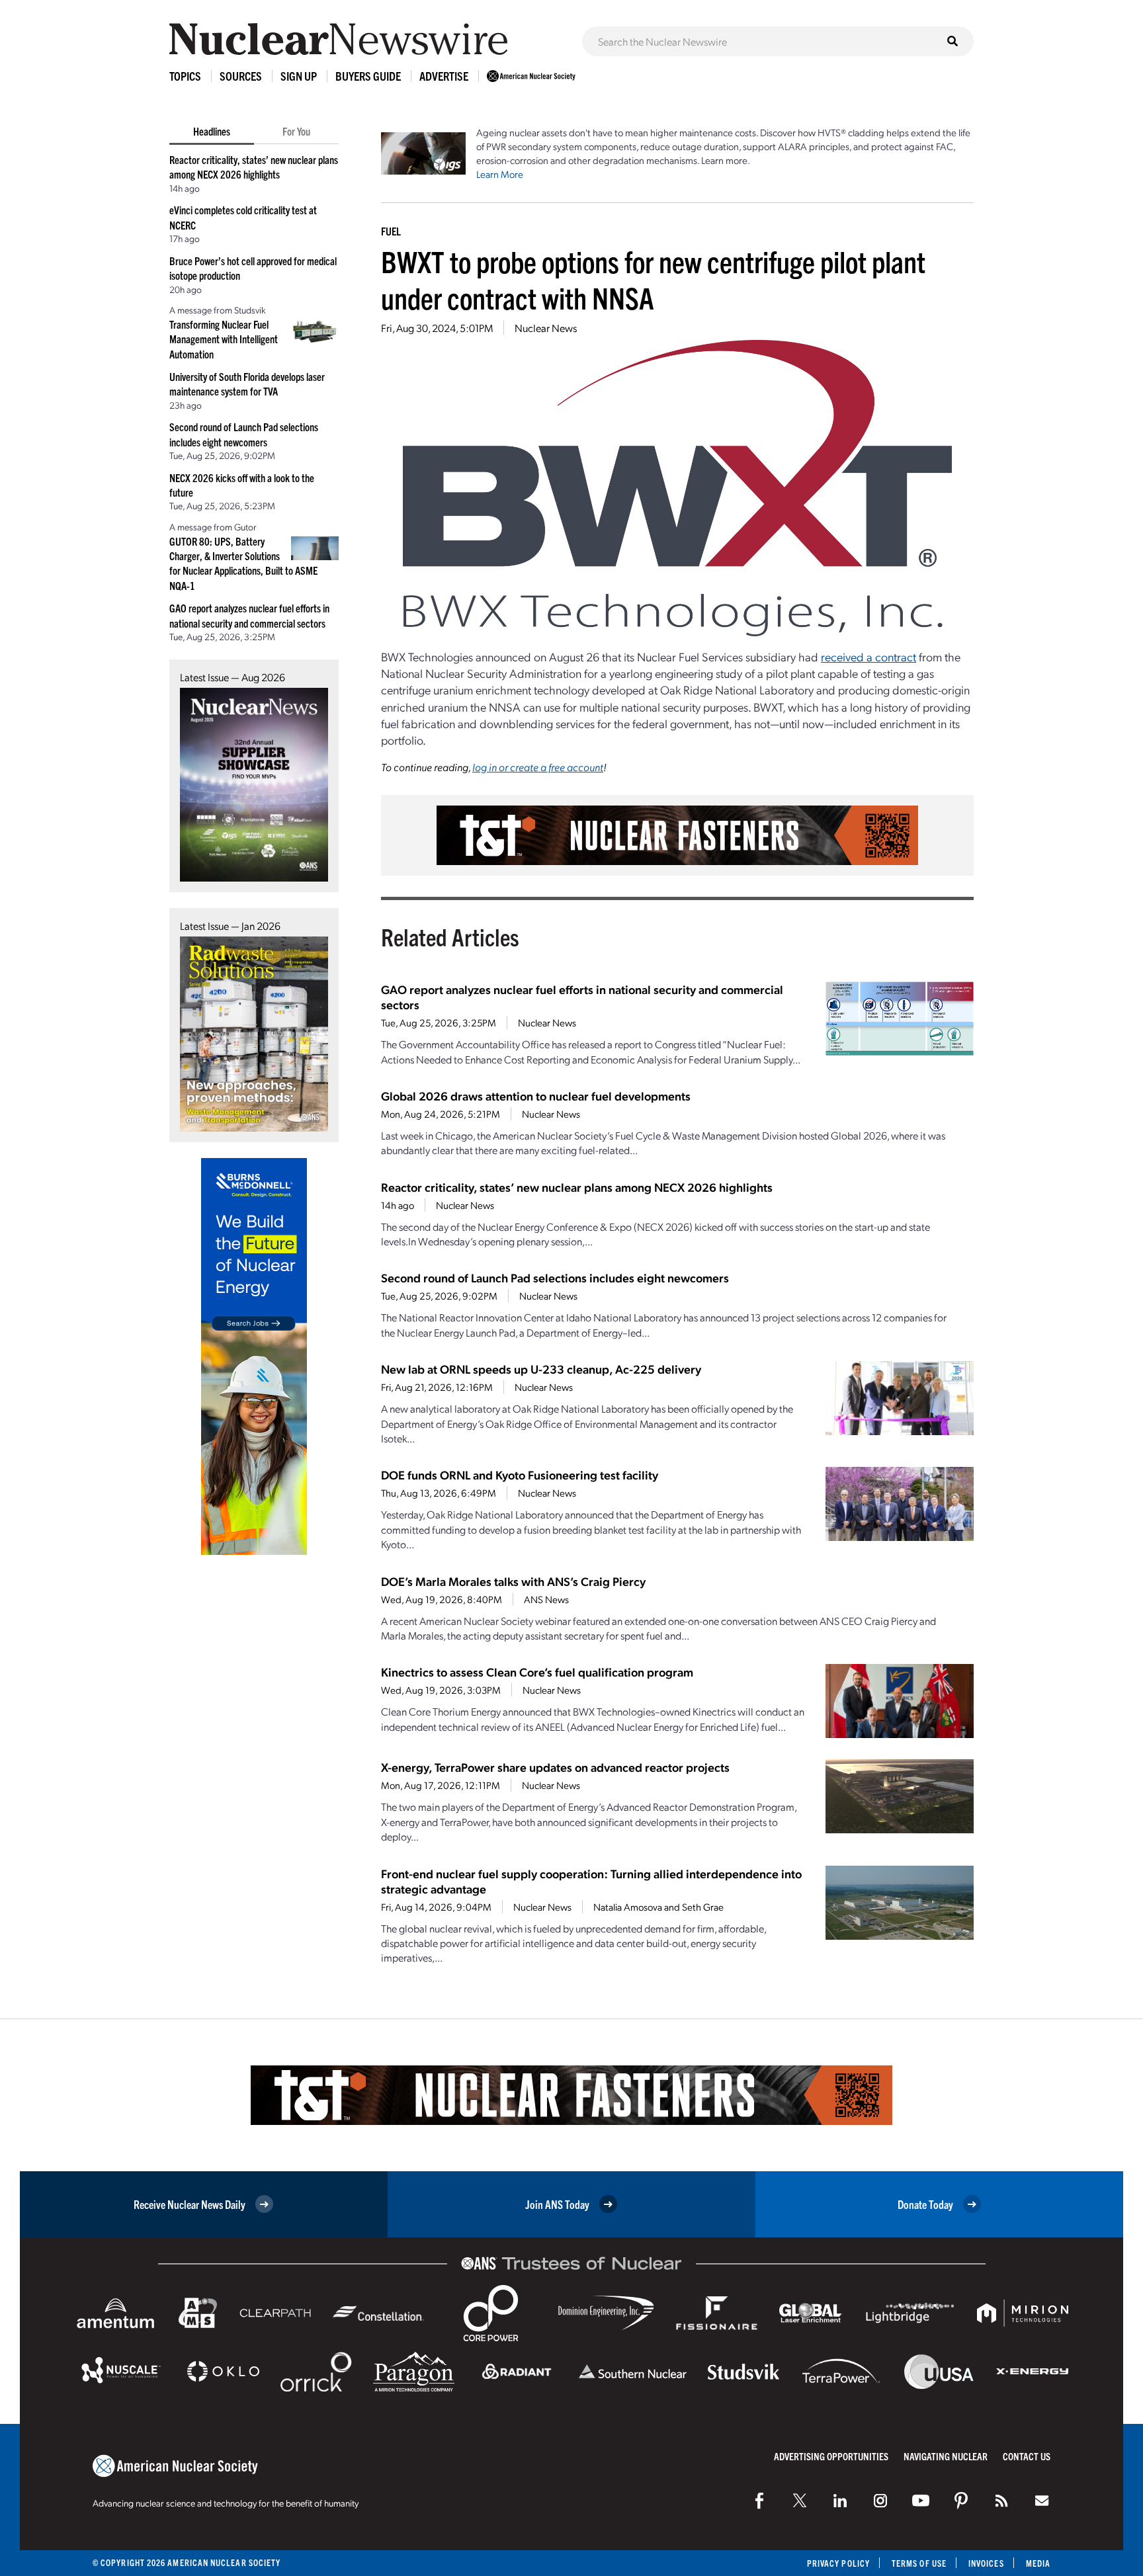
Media (1038, 2563)
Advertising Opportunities (831, 2456)
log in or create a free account (538, 767)
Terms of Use (919, 2563)
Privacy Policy (838, 2563)
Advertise (444, 76)
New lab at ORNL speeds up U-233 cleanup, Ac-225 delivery (541, 1369)
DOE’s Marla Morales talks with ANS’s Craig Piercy (513, 1581)
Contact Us (1027, 2456)
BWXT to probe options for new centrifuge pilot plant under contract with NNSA (653, 279)
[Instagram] (880, 2501)
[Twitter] (800, 2501)
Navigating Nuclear (946, 2456)
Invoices (986, 2563)
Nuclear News (546, 328)
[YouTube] (921, 2501)
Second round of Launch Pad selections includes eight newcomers (555, 1277)
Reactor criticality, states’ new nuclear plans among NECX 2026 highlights (577, 1187)
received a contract (868, 656)
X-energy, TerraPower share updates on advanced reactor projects (555, 1767)
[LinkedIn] (840, 2501)
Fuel (391, 231)
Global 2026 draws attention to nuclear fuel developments (536, 1096)
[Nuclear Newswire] (1001, 2501)
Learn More (500, 174)
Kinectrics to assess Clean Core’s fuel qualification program (537, 1672)
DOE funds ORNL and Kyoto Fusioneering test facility (520, 1475)
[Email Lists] (1042, 2501)
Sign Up (299, 76)
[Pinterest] (961, 2501)
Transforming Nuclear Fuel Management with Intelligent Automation (224, 339)
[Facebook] (759, 2501)
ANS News (546, 1599)
